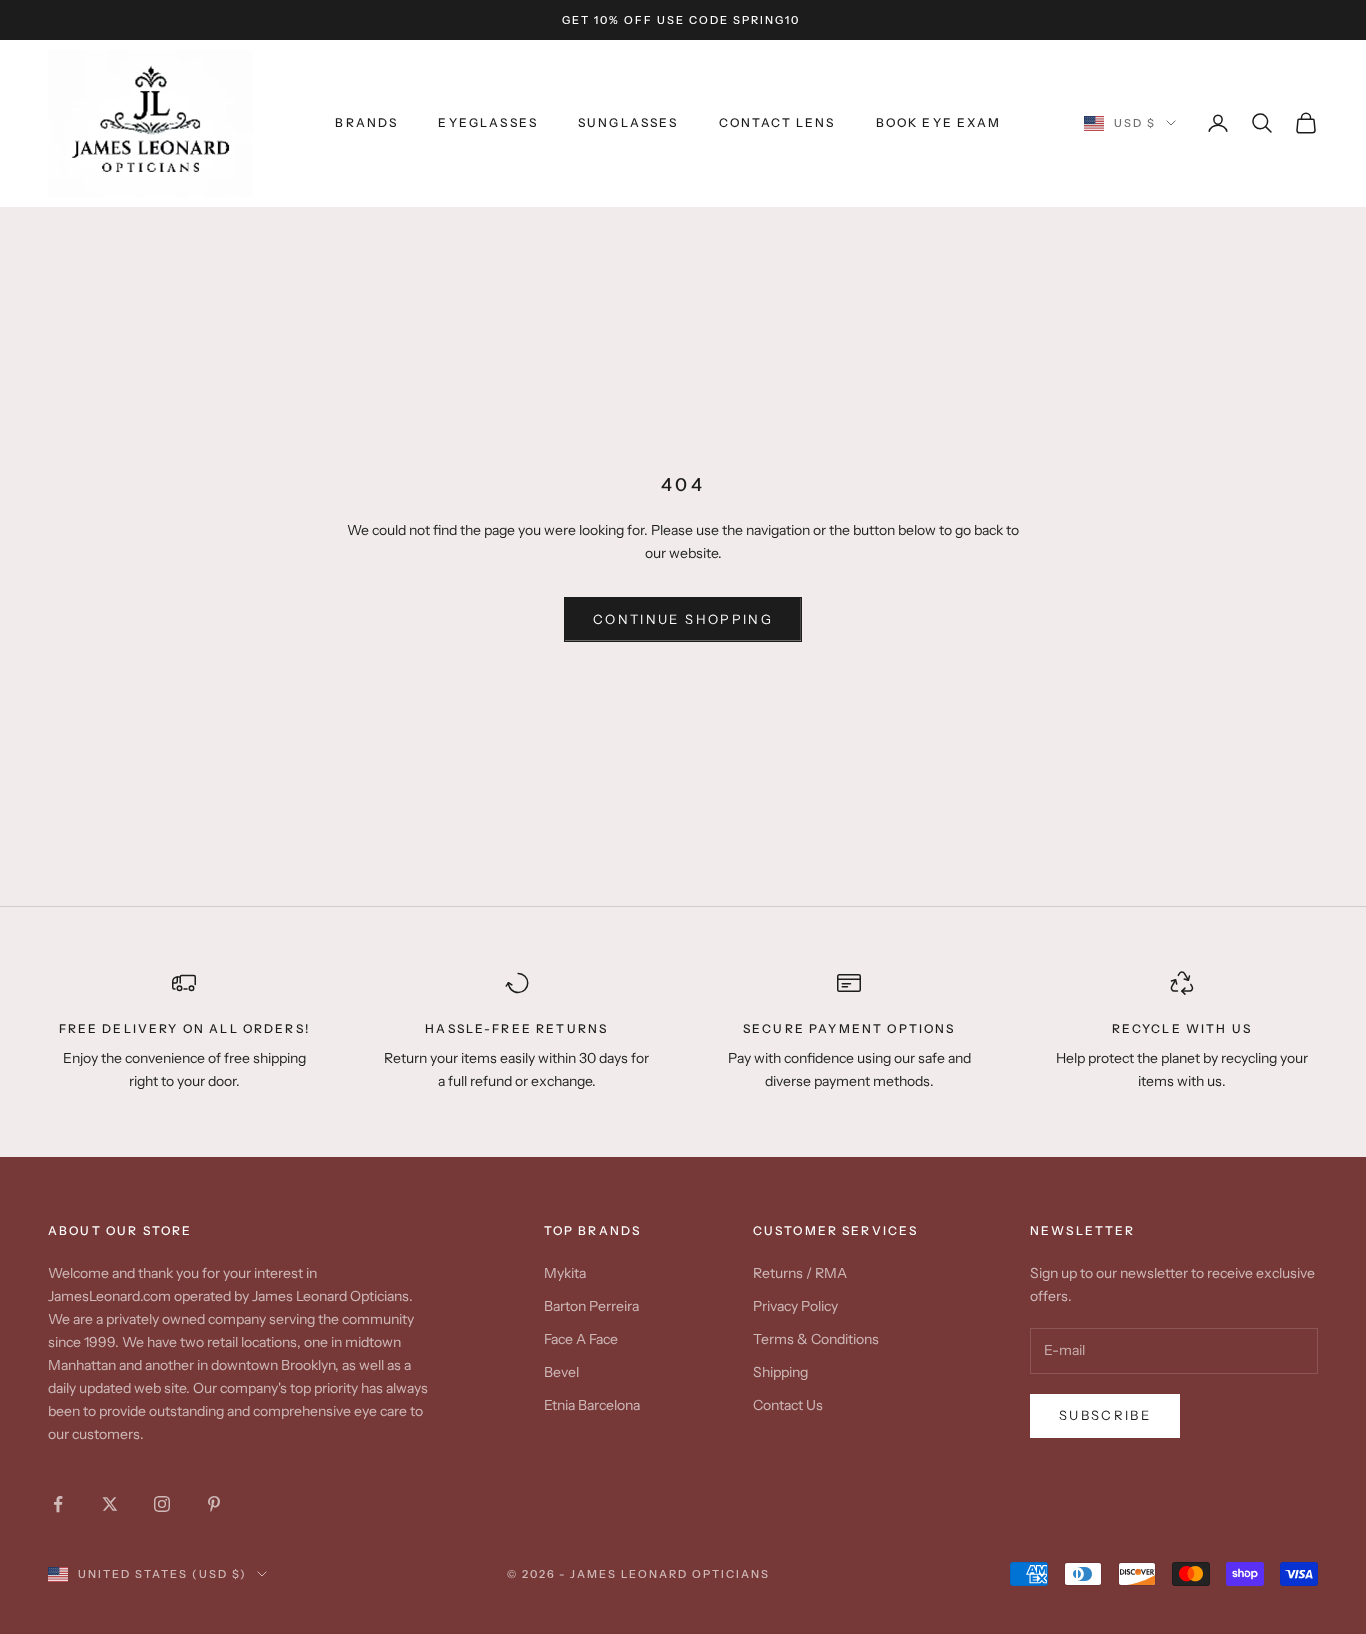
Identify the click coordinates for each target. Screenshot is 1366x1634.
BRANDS (366, 122)
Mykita (565, 1273)
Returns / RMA (800, 1273)
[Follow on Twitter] (110, 1504)
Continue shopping (683, 619)
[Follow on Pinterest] (214, 1504)
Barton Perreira (591, 1306)
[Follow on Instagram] (162, 1504)
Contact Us (788, 1405)
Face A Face (581, 1339)
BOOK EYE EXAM (939, 122)
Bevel (561, 1372)
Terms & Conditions (816, 1339)
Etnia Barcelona (592, 1405)
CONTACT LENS (777, 122)
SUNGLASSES (628, 122)
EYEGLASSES (488, 122)
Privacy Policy (795, 1306)
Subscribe (1105, 1415)
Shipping (780, 1372)
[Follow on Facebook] (58, 1504)
